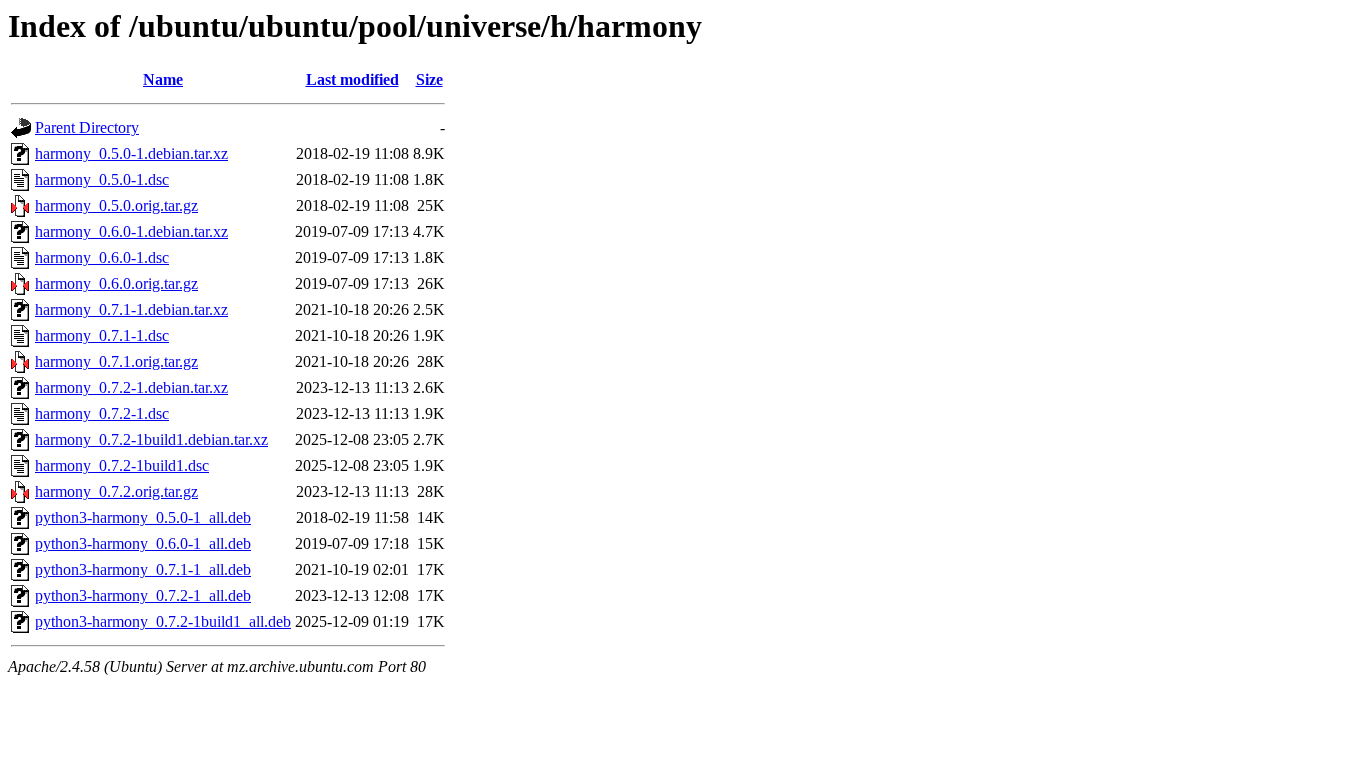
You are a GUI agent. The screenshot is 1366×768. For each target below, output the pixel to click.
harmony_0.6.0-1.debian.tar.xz (131, 231)
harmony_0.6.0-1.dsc (102, 257)
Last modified (352, 79)
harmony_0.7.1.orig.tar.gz (116, 361)
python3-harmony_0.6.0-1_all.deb (143, 543)
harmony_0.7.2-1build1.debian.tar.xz (151, 439)
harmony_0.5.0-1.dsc (102, 179)
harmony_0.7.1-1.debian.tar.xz (131, 309)
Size (429, 79)
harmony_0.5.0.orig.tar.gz (116, 205)
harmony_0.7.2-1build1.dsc (122, 465)
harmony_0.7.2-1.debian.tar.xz (131, 387)
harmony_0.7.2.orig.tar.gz (116, 491)
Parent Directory (87, 127)
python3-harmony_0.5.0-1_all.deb (143, 517)
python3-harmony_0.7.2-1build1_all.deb (163, 621)
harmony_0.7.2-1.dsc (102, 413)
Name (163, 79)
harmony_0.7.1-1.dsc (102, 335)
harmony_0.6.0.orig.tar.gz (116, 283)
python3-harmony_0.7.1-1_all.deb (143, 569)
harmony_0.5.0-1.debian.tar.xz (131, 153)
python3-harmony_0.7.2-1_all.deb (143, 595)
